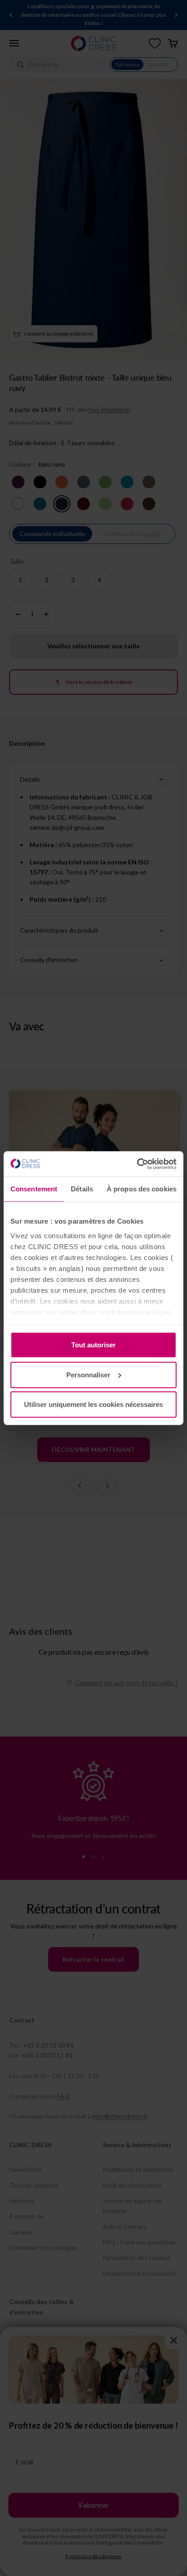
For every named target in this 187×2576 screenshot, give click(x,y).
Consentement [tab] (34, 1189)
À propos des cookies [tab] (142, 1189)
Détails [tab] (82, 1189)
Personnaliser (88, 1374)
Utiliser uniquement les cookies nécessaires (93, 1404)
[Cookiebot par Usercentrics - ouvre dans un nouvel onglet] (137, 1164)
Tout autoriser (93, 1345)
